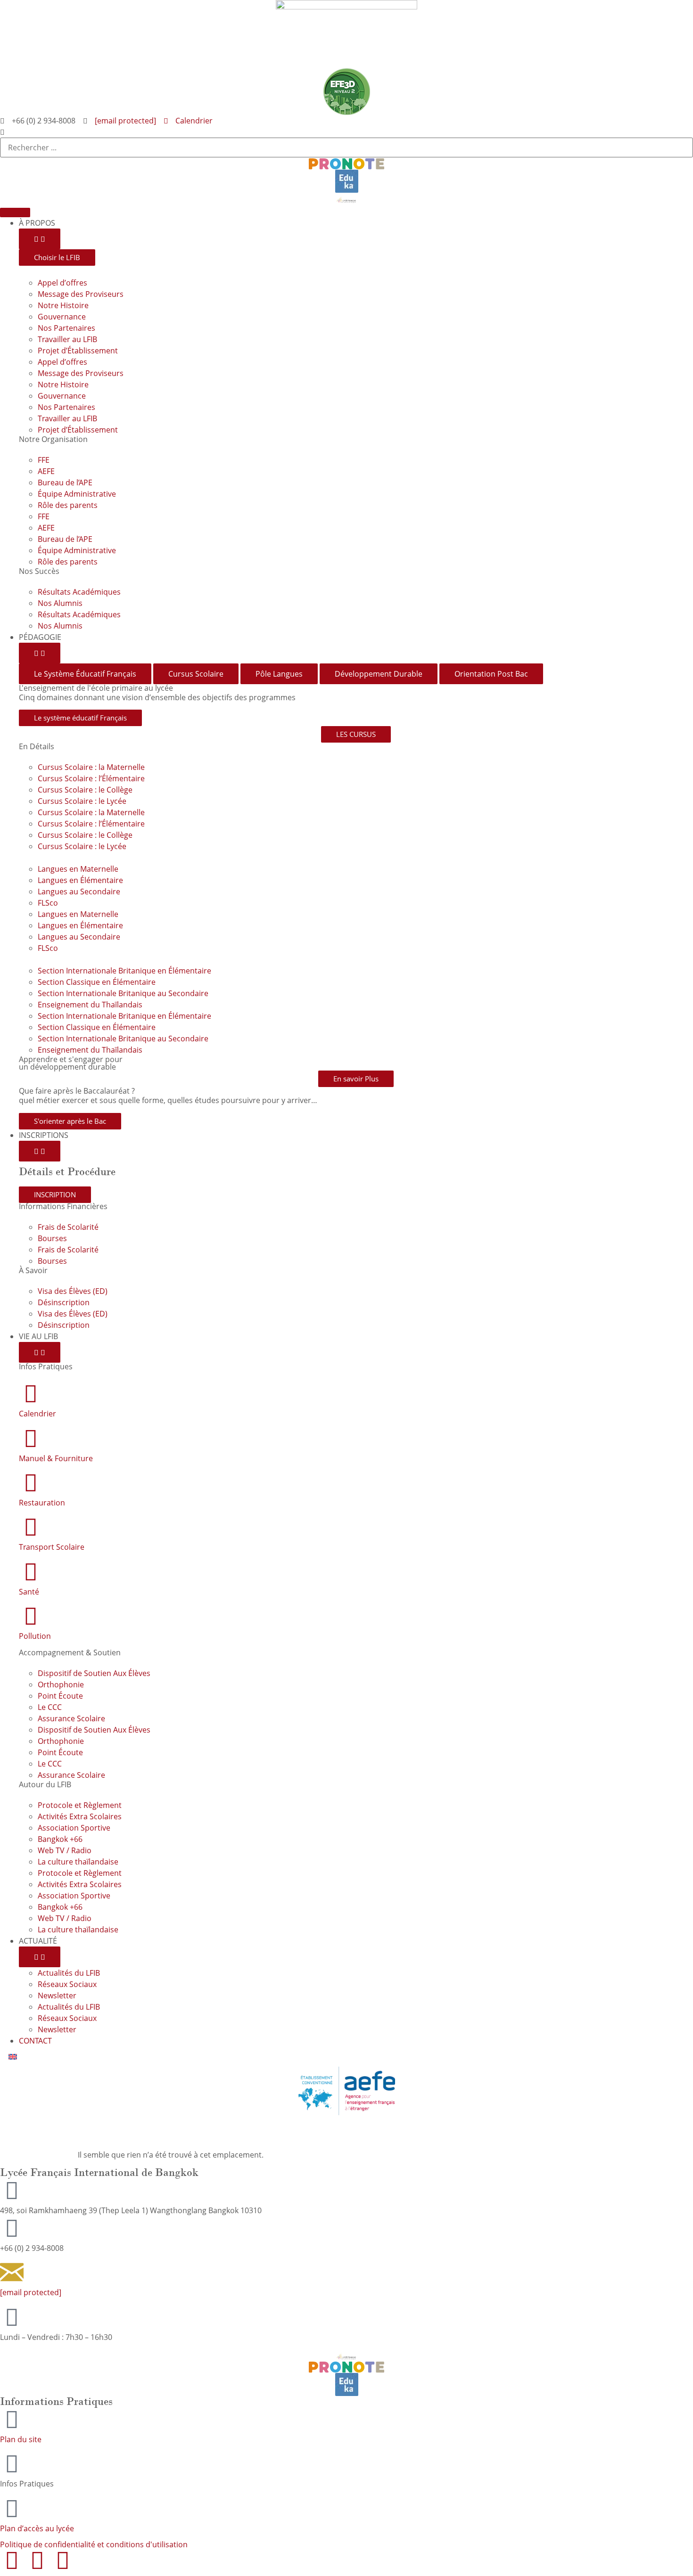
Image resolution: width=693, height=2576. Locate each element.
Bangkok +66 (60, 1839)
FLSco (48, 903)
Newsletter (57, 1995)
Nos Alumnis (60, 603)
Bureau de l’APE (65, 482)
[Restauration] (31, 1482)
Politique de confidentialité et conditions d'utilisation (94, 2544)
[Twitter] (63, 2560)
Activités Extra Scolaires (80, 1816)
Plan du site (21, 2439)
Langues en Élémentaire (80, 880)
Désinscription (64, 1302)
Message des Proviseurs (81, 294)
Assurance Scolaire (71, 1718)
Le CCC (50, 1707)
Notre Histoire (63, 305)
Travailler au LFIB (67, 339)
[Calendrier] (31, 1393)
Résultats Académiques (79, 592)
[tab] (85, 674)
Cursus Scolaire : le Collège (85, 790)
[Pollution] (31, 1616)
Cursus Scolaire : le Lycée (82, 801)
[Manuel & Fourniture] (31, 1438)
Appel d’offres (62, 283)
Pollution (35, 1636)
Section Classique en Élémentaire (97, 982)
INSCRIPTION (55, 1194)
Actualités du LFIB (69, 1973)
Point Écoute (60, 1696)
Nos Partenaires (66, 328)
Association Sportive (74, 1828)
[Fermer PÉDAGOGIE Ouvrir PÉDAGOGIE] (40, 653)
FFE (44, 460)
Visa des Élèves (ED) (73, 1291)
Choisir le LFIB (57, 257)
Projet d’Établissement (78, 351)
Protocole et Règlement (80, 1805)
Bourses (52, 1238)
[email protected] (125, 121)
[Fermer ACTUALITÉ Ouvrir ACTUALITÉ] (40, 1957)
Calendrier (37, 1414)
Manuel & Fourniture (56, 1458)
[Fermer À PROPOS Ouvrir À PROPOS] (40, 239)
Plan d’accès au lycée (37, 2528)
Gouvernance (62, 317)
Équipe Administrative (77, 494)
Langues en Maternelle (78, 869)
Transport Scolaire (52, 1547)
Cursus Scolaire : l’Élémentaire (91, 778)
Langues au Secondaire (79, 891)
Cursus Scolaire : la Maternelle (91, 767)
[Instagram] (37, 2560)
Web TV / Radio (65, 1850)
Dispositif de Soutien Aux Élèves (94, 1673)
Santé (29, 1592)
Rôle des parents (68, 505)
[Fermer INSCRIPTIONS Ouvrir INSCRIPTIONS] (40, 1151)
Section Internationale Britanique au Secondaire (123, 993)
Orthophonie (61, 1685)
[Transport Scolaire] (31, 1527)
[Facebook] (12, 2560)
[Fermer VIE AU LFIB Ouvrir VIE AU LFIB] (40, 1352)
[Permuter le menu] (15, 213)
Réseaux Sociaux (67, 1984)
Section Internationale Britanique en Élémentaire (124, 971)
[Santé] (31, 1571)
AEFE (46, 471)
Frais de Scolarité (68, 1227)
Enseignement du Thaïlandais (90, 1005)
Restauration (42, 1503)
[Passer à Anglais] (13, 2057)
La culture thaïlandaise (78, 1862)
